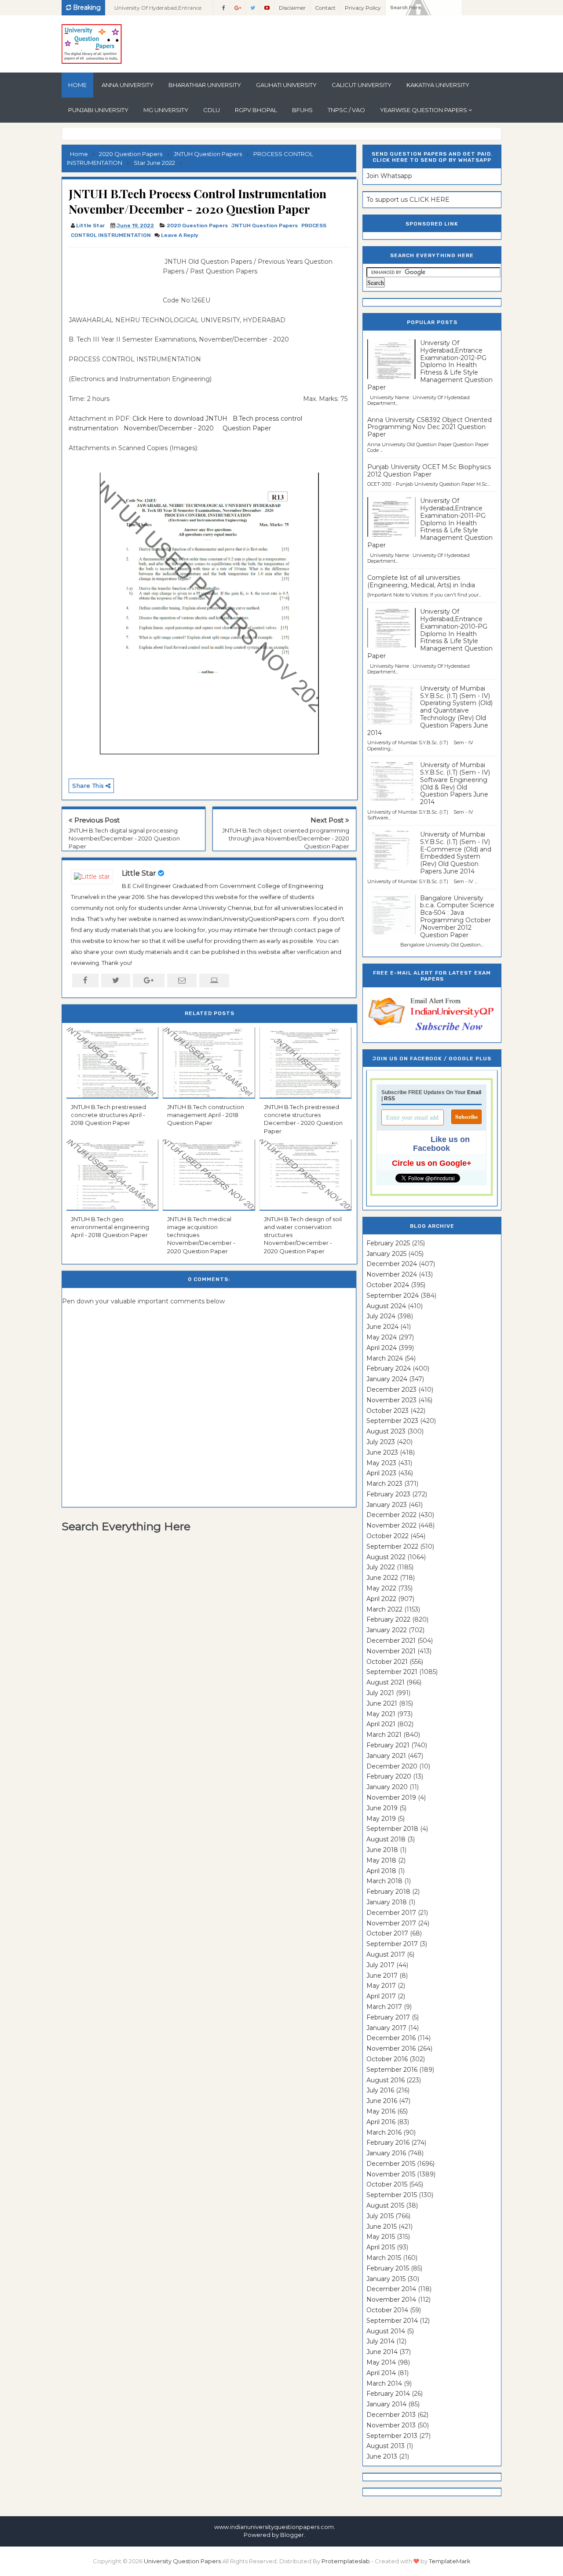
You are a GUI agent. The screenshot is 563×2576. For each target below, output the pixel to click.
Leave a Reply (180, 235)
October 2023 (388, 1411)
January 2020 (387, 1787)
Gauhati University (286, 85)
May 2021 (381, 1714)
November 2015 (391, 2174)
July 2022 (381, 1567)
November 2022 (391, 1525)
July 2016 (380, 2090)
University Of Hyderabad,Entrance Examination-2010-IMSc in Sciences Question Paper (159, 10)
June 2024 (382, 1327)
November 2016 (391, 2048)
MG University (166, 110)
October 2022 (388, 1536)
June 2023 (382, 1452)
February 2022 (388, 1619)
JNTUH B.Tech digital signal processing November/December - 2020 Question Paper (124, 838)
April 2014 (381, 2373)
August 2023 (386, 1431)
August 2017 (386, 1954)
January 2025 (386, 1254)
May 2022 (381, 1588)
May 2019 (381, 1819)
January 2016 (386, 2153)
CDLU (212, 110)
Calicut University (362, 85)
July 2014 (380, 2341)
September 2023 (392, 1421)
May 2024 (382, 1337)
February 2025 (388, 1243)
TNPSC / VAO (346, 110)
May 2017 (381, 1986)
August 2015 (385, 2205)
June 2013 (382, 2456)
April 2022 (381, 1599)
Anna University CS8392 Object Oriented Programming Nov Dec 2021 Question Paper (430, 427)
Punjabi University (98, 110)
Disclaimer (292, 8)
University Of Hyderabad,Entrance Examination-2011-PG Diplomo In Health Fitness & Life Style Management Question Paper (430, 523)
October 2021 (387, 1662)
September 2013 (392, 2436)
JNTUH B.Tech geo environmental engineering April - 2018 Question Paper (110, 1227)
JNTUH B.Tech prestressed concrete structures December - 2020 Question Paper (303, 1119)
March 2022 (384, 1609)
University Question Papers (182, 2561)
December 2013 (391, 2415)
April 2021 (381, 1724)
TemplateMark (450, 2561)
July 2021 (380, 1693)
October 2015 (387, 2184)
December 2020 (392, 1766)
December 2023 (391, 1390)
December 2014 (391, 2289)
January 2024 (387, 1379)
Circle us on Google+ (432, 1163)
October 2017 (387, 1933)
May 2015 (381, 2237)
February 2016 (388, 2143)
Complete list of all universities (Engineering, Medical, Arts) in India (421, 581)
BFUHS (302, 110)
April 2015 (381, 2247)
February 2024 (389, 1368)
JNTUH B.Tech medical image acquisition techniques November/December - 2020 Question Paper (201, 1235)
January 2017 (386, 2028)
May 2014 (381, 2362)
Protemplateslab (346, 2561)
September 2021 (392, 1672)
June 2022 (382, 1578)
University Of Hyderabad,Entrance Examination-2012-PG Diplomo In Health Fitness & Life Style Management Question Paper (430, 365)
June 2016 (382, 2101)
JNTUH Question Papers (265, 226)
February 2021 (388, 1745)
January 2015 (386, 2279)
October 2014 (387, 2310)
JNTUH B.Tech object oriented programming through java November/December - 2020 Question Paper (286, 838)
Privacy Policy (363, 8)
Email (474, 1092)
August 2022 (386, 1557)
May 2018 (381, 1860)
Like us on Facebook (441, 1144)
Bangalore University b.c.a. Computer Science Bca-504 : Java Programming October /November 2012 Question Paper (457, 917)
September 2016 (392, 2070)
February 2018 (388, 1892)
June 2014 (382, 2352)
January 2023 (387, 1505)
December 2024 (392, 1264)
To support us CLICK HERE (408, 200)
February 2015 (388, 2268)
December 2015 (391, 2164)
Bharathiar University (205, 85)
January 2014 (386, 2404)
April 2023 (381, 1473)
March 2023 (384, 1484)
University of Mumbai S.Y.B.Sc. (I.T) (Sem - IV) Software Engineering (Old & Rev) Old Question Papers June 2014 (455, 783)
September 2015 (392, 2195)
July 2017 (380, 1965)
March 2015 (384, 2258)
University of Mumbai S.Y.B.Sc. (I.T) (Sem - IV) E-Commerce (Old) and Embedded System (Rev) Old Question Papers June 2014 (456, 853)
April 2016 (381, 2122)
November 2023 (391, 1400)
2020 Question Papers (197, 226)
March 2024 (385, 1358)
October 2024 (388, 1285)
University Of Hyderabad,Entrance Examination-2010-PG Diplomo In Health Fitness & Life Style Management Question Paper (430, 634)
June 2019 (382, 1808)
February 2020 (389, 1776)
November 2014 (391, 2299)
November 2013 (391, 2425)
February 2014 (388, 2394)
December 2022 (391, 1515)
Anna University (128, 85)
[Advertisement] (113, 277)
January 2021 (386, 1756)
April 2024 (382, 1348)
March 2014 (384, 2383)
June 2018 (382, 1850)
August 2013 (386, 2446)
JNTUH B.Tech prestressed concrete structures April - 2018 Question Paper (108, 1115)
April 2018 (381, 1871)
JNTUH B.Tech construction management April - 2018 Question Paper (206, 1115)
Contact (325, 8)
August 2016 (386, 2080)
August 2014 (386, 2331)
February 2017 (388, 2017)
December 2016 (391, 2038)
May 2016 (381, 2111)
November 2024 (392, 1274)
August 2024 (386, 1306)
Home (77, 85)
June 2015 (382, 2227)
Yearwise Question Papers (424, 110)
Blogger (292, 2535)
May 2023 (381, 1463)
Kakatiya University (438, 85)
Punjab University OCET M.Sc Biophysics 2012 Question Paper (429, 471)
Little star (139, 873)
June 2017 (382, 1976)
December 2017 (391, 1913)
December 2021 (391, 1641)
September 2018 (392, 1829)
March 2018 (384, 1881)
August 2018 (386, 1839)
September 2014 (392, 2321)
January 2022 (387, 1630)
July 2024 (381, 1316)
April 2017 (381, 1996)
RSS (389, 1099)
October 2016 (387, 2059)
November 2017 (391, 1923)
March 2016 (384, 2132)
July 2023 (381, 1442)
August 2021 (386, 1682)
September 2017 (392, 1944)
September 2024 (393, 1295)
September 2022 (392, 1546)
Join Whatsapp (389, 176)
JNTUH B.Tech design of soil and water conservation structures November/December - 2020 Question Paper (303, 1235)
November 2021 (391, 1651)
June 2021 (382, 1703)
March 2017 (384, 2007)
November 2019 (391, 1797)
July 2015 (380, 2216)
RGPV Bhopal (256, 110)
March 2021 (384, 1735)
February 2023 (388, 1494)
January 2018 (387, 1902)
